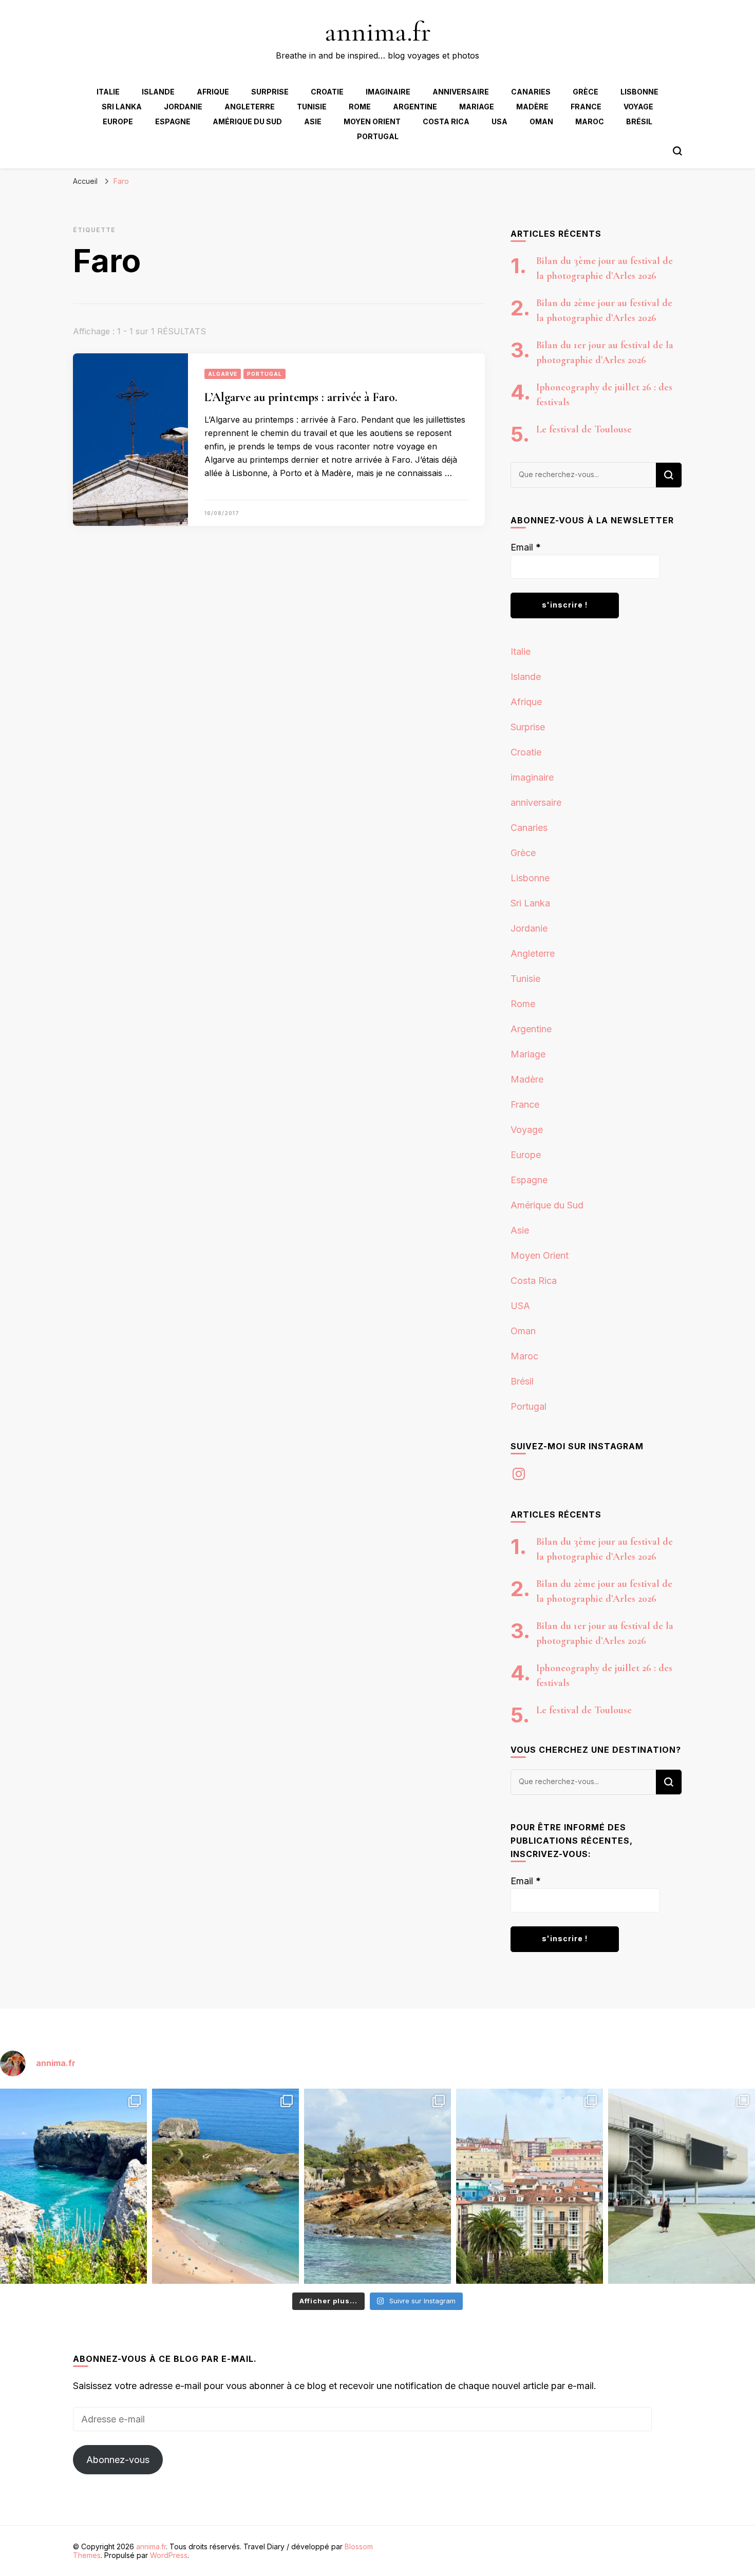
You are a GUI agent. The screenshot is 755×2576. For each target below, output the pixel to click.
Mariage (477, 107)
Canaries (531, 92)
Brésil (639, 121)
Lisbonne (639, 92)
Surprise (270, 92)
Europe (118, 121)
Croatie (327, 92)
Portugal (378, 136)
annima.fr (378, 32)
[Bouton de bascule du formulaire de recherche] (677, 151)
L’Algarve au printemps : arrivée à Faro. (301, 397)
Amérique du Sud (247, 121)
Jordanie (183, 107)
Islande (158, 92)
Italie (108, 92)
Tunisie (312, 107)
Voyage (638, 107)
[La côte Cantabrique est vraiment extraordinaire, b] (73, 2186)
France (586, 107)
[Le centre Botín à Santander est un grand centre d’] (682, 2186)
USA (499, 121)
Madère (532, 107)
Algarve (223, 374)
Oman (541, 121)
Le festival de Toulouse (584, 429)
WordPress (169, 2555)
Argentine (415, 107)
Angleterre (250, 107)
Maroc (590, 121)
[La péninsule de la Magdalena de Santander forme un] (377, 2186)
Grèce (586, 92)
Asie (313, 121)
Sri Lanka (122, 107)
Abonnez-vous (118, 2460)
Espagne (173, 121)
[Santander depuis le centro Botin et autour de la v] (530, 2186)
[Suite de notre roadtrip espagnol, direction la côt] (225, 2186)
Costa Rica (446, 121)
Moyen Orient (372, 121)
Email (526, 547)
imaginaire (388, 92)
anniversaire (461, 92)
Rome (360, 107)
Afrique (213, 92)
